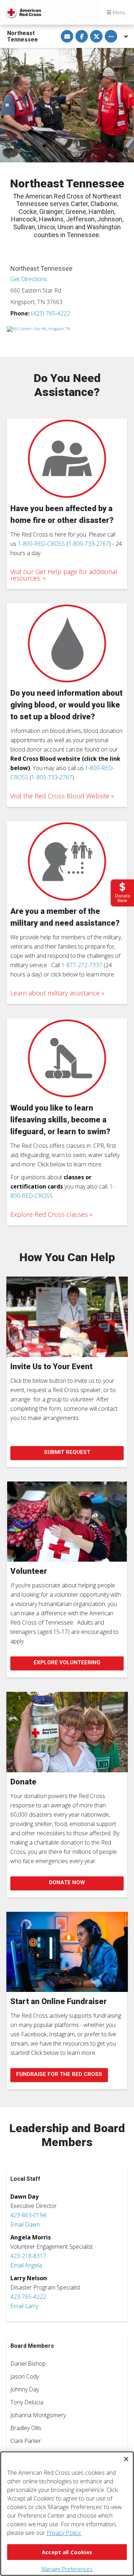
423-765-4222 (28, 2297)
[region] (67, 2514)
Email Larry (24, 2306)
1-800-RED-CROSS (41, 544)
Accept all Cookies (67, 2552)
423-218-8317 (28, 2256)
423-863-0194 (28, 2215)
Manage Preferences (67, 2569)
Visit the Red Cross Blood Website (60, 796)
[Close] (126, 2459)
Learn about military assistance (55, 993)
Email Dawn (25, 2224)
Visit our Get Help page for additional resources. (64, 575)
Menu (118, 12)
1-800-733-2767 (89, 544)
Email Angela (26, 2265)
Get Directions (29, 279)
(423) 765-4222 (51, 313)
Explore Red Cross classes (49, 1214)
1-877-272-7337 (82, 965)
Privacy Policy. (64, 2533)
